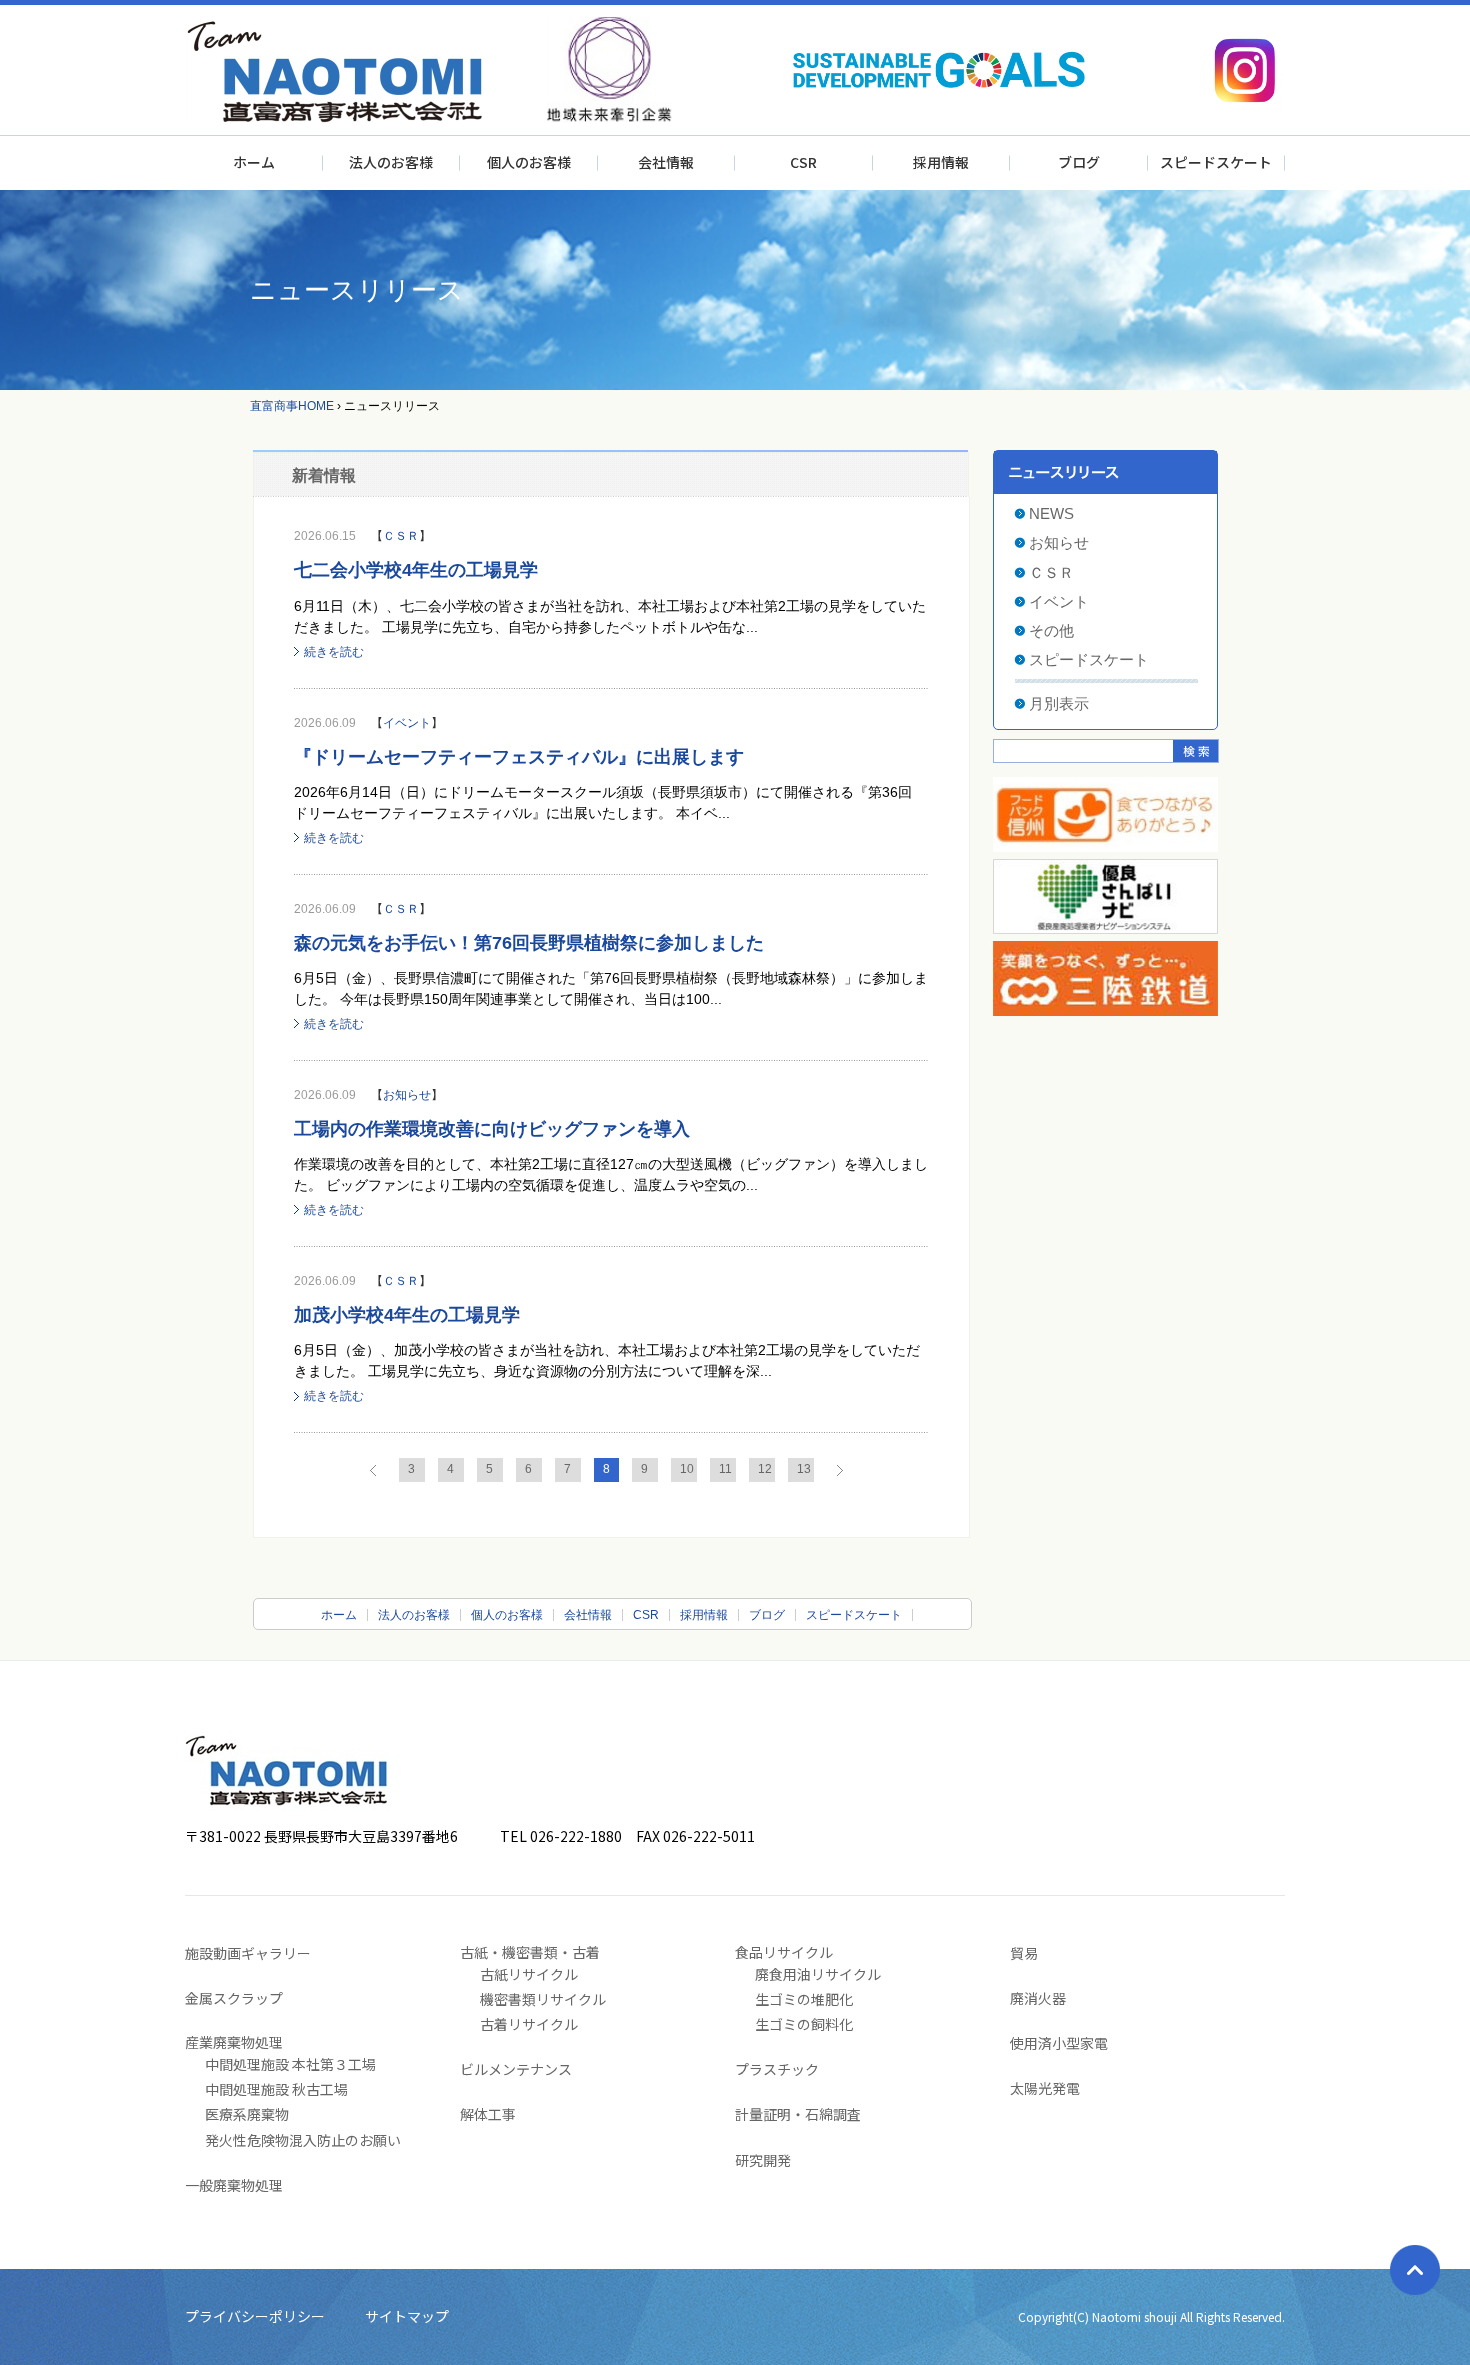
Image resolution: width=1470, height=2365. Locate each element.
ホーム (254, 162)
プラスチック (777, 2069)
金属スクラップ (234, 1998)
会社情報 (666, 162)
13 (804, 1469)
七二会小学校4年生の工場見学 (416, 570)
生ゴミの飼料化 (804, 2024)
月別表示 (1059, 703)
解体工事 (488, 2114)
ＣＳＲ (401, 536)
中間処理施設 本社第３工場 (290, 2064)
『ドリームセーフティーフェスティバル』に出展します (519, 757)
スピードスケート (1216, 162)
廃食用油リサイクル (818, 1974)
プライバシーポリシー (255, 2316)
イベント (407, 723)
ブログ (1079, 162)
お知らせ (407, 1095)
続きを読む (334, 652)
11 (725, 1469)
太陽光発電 (1045, 2088)
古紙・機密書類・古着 (530, 1952)
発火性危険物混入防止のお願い (303, 2140)
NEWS (1051, 513)
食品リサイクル (784, 1952)
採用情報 (941, 162)
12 (765, 1469)
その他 (1051, 630)
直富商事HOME (292, 406)
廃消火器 (1038, 1998)
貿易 (1024, 1953)
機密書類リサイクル (543, 1999)
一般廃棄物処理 (234, 2185)
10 (687, 1469)
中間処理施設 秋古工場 (276, 2089)
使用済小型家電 (1059, 2043)
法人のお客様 (391, 162)
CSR (803, 162)
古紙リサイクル (529, 1974)
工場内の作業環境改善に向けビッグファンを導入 (492, 1129)
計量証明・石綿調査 (798, 2114)
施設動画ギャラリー (248, 1953)
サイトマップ (407, 2316)
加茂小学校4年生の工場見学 (407, 1315)
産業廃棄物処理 (234, 2042)
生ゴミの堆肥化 (804, 1999)
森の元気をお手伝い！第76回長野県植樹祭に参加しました (529, 943)
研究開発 (763, 2160)
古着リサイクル (529, 2024)
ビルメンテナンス (516, 2069)
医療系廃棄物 (247, 2114)
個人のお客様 (529, 162)
